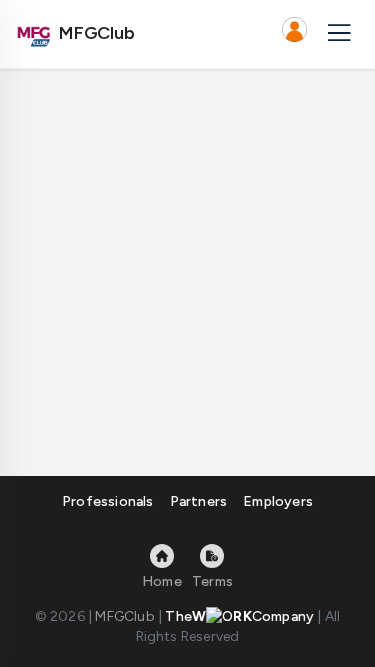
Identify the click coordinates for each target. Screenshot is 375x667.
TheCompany (239, 616)
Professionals (108, 501)
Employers (278, 501)
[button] (294, 34)
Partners (199, 501)
